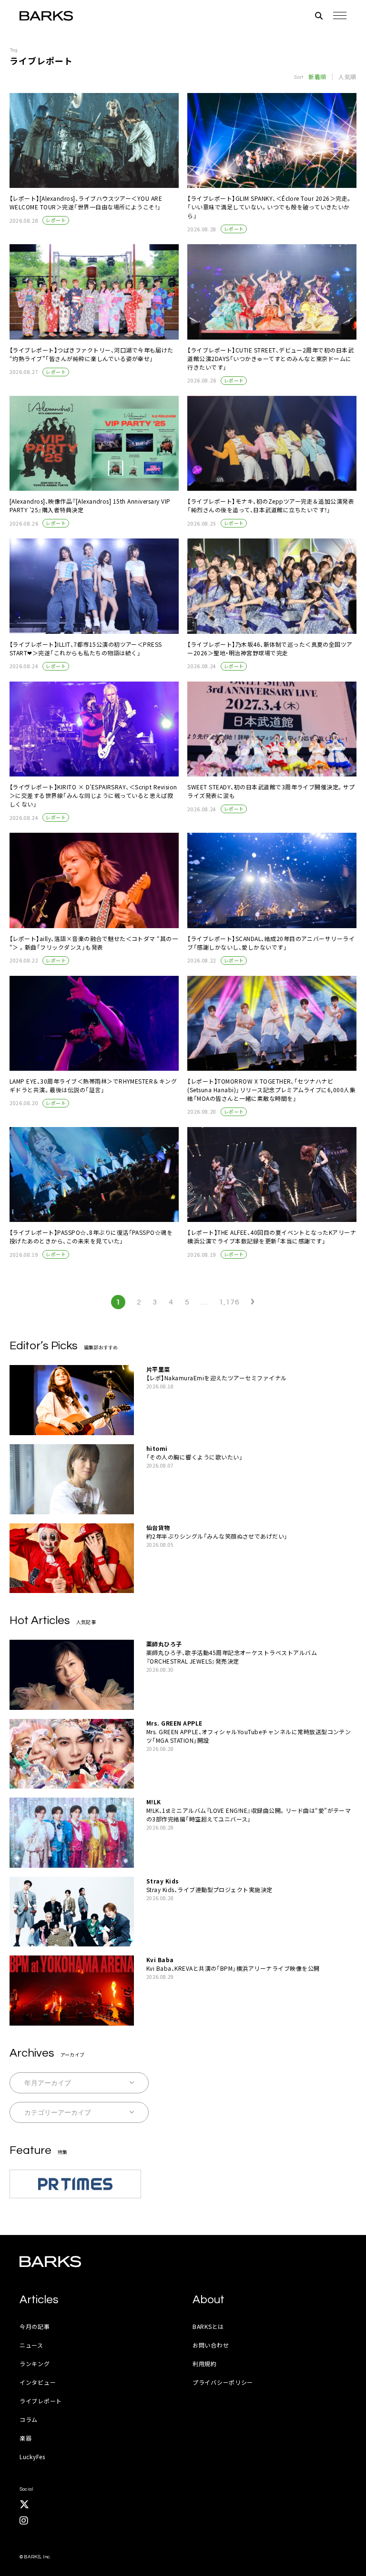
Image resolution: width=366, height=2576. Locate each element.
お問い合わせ (211, 2345)
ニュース (31, 2345)
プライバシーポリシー (223, 2382)
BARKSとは (208, 2326)
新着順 (317, 77)
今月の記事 (35, 2326)
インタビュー (38, 2382)
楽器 (25, 2438)
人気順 (347, 77)
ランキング (35, 2364)
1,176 (229, 1302)
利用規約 (205, 2364)
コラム (29, 2419)
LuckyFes (32, 2457)
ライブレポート (41, 2401)
